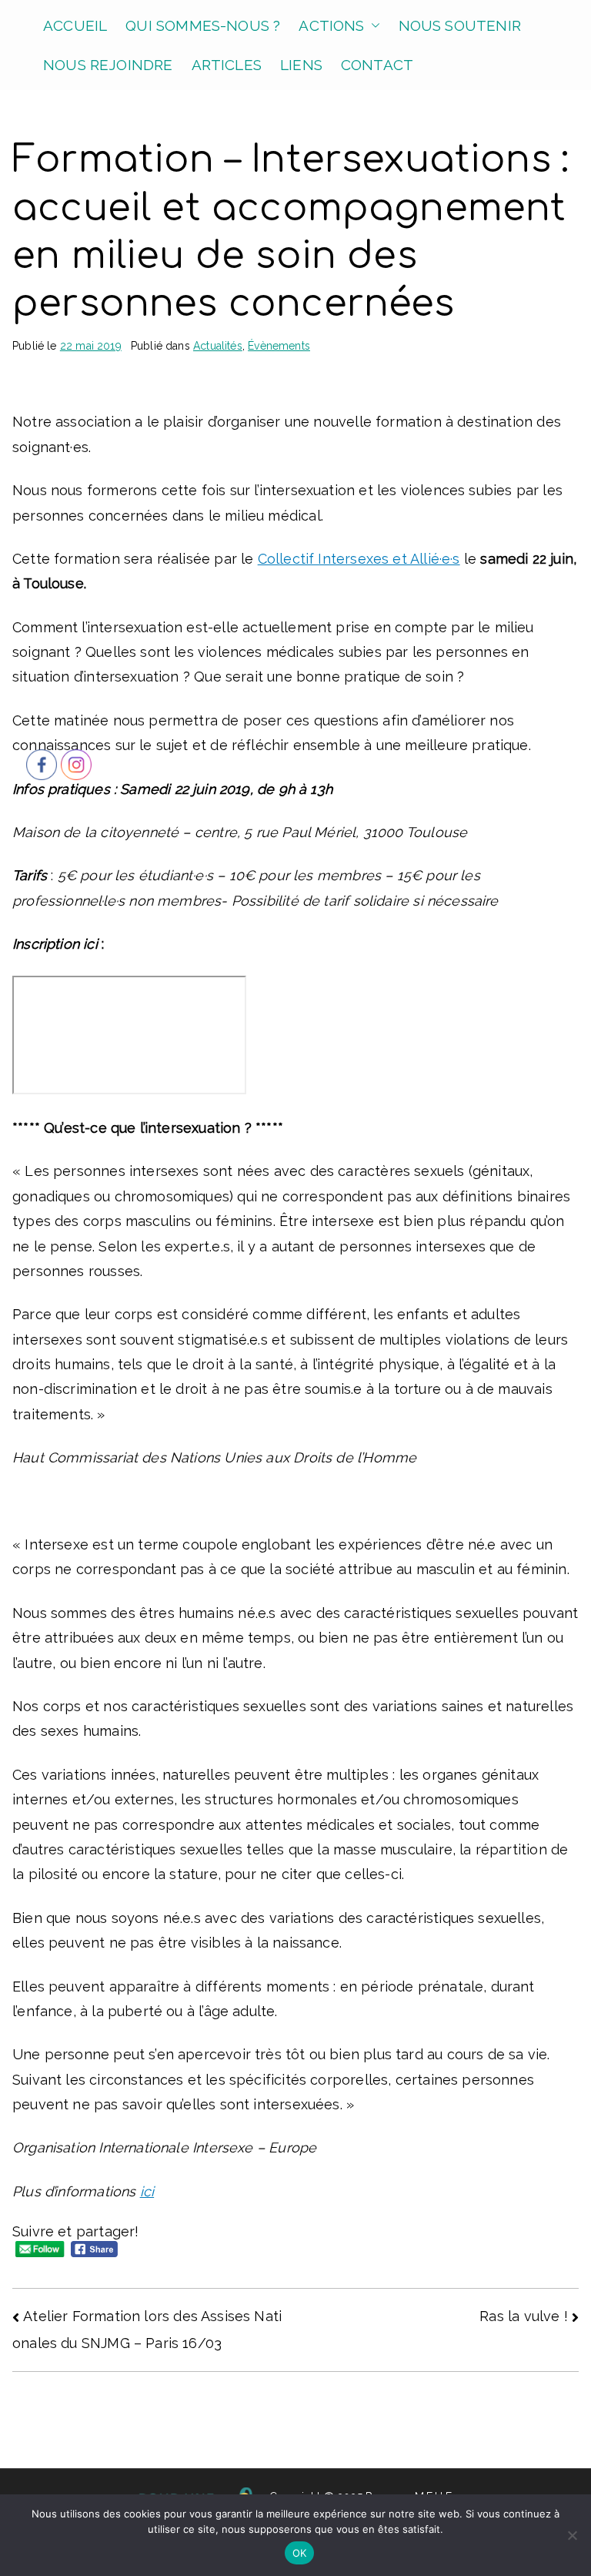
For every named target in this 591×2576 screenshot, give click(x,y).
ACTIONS (331, 25)
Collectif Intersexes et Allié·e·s (359, 559)
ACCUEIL (75, 25)
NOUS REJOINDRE (108, 65)
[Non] (572, 2535)
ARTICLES (227, 65)
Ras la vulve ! (524, 2316)
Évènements (279, 346)
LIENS (301, 65)
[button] (372, 26)
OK (300, 2553)
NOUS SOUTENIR (460, 25)
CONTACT (377, 65)
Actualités (218, 346)
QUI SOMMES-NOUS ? (203, 25)
